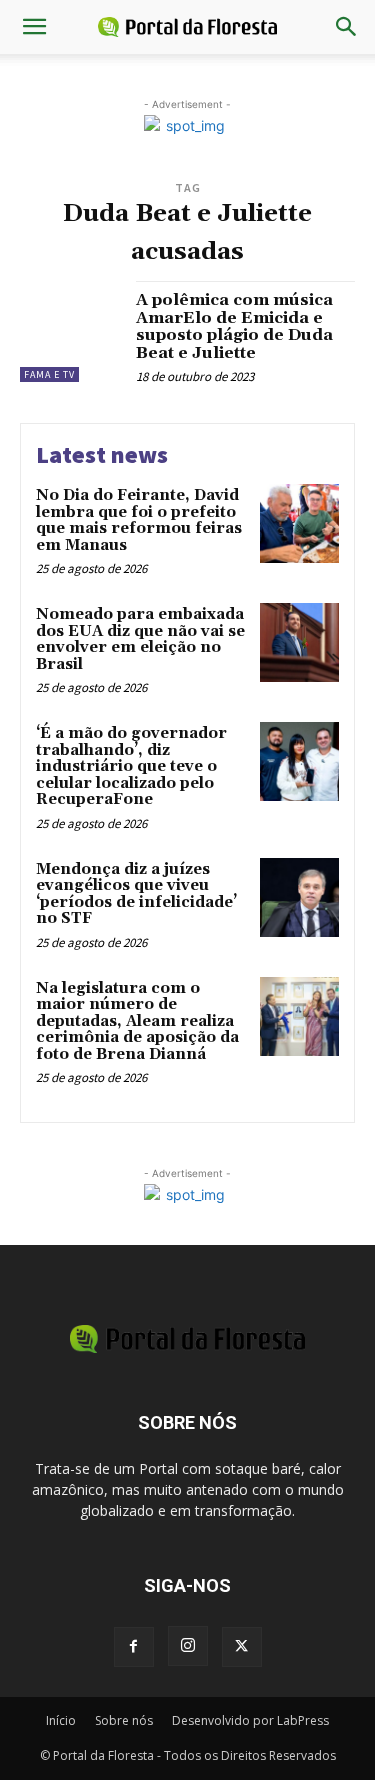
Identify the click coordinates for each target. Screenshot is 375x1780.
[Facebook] (134, 1647)
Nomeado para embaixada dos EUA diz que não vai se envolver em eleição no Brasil (140, 639)
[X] (242, 1647)
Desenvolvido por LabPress (250, 1720)
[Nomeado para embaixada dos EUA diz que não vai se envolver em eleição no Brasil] (299, 642)
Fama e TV (49, 374)
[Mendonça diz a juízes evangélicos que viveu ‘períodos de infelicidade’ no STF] (299, 897)
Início (61, 1720)
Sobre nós (124, 1720)
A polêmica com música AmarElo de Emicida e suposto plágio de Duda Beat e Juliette (234, 326)
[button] (34, 27)
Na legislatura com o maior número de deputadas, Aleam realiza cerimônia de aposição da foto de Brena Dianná (137, 1021)
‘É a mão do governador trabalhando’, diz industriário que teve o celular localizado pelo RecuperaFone (131, 766)
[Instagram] (188, 1646)
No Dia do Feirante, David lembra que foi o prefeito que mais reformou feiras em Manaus (139, 520)
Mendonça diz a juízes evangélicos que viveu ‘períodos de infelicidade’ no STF (136, 894)
